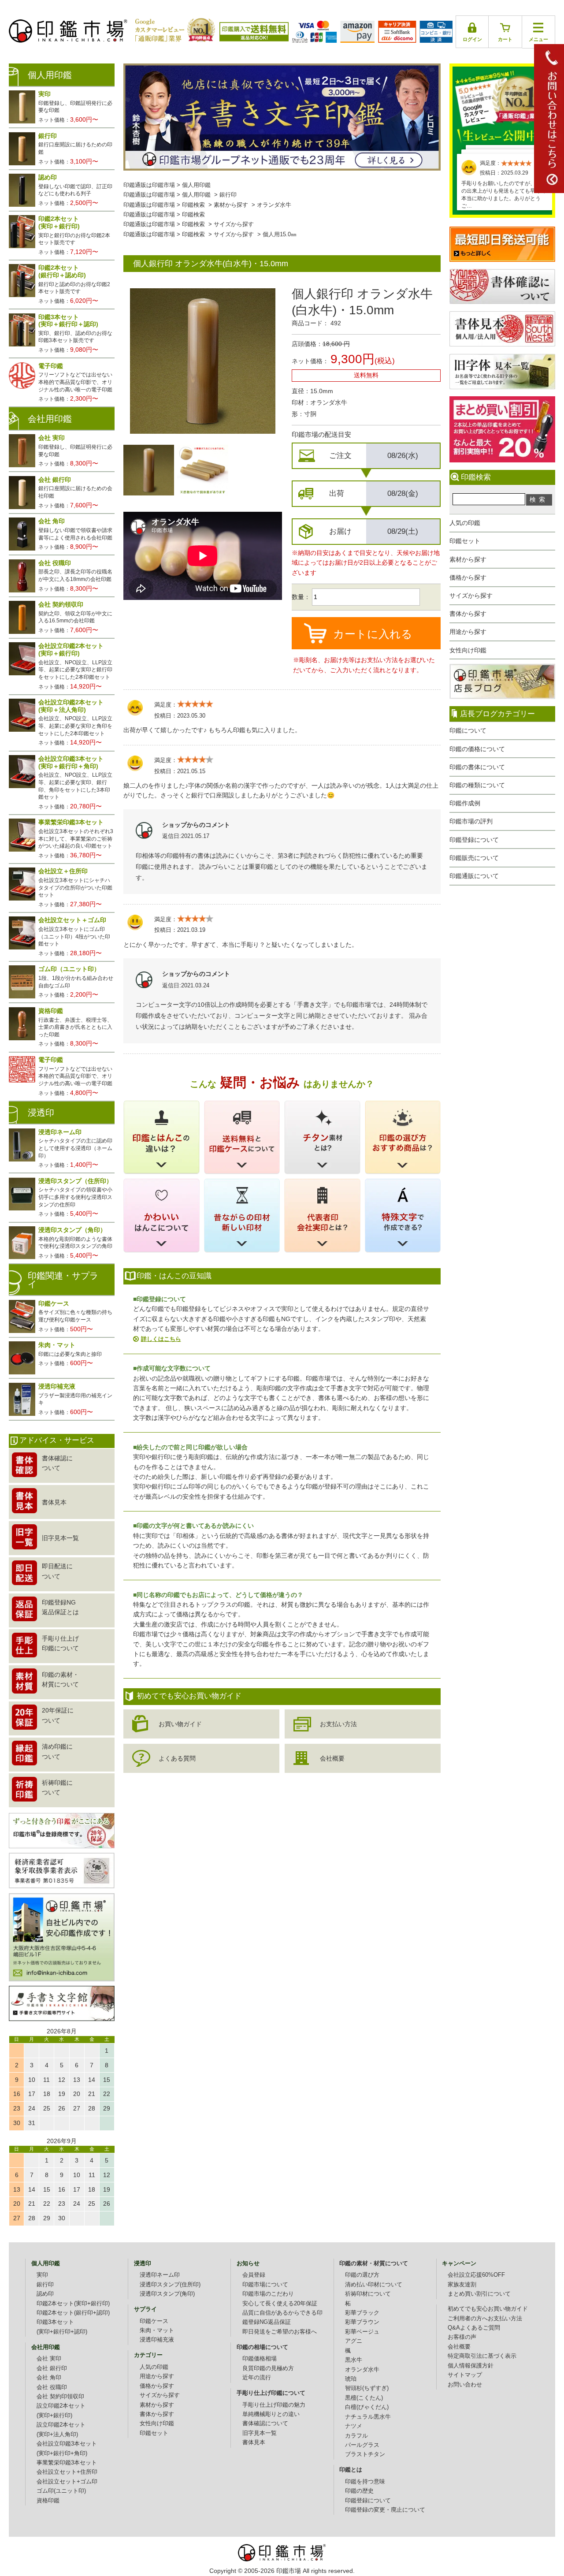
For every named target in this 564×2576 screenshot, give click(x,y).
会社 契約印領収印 (60, 2397)
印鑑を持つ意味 (365, 2482)
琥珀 (351, 2379)
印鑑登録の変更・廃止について (385, 2510)
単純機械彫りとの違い (271, 2414)
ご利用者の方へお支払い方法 (485, 2319)
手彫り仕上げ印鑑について (271, 2393)
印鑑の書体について (477, 767)
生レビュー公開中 (502, 105)
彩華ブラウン (362, 2322)
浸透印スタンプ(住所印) (170, 2285)
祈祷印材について (368, 2294)
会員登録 (254, 2275)
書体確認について (265, 2423)
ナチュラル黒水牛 (368, 2417)
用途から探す (468, 632)
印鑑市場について (265, 2285)
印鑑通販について (474, 876)
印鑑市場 (289, 2571)
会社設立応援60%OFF (476, 2275)
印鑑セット (465, 541)
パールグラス (362, 2445)
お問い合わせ (465, 2385)
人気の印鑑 (465, 523)
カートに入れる (373, 634)
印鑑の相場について (262, 2347)
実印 (42, 2275)
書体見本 (254, 2442)
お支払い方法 (338, 1724)
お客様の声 (462, 2337)
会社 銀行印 (52, 2368)
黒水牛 (354, 2360)
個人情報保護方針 (471, 2366)
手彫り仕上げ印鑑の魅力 (274, 2405)
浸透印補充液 (157, 2340)
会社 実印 (49, 2359)
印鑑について (468, 730)
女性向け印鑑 (468, 650)
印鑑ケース (154, 2321)
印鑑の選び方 (362, 2275)
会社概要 (332, 1758)
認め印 (45, 2294)
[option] (149, 470)
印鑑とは (351, 2470)
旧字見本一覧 (260, 2433)
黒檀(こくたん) (364, 2398)
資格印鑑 (48, 2501)
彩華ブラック (362, 2313)
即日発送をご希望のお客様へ (280, 2332)
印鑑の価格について (477, 749)
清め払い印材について (374, 2285)
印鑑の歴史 (359, 2491)
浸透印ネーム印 (160, 2275)
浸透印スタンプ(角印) (167, 2294)
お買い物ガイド (180, 1724)
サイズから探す (471, 596)
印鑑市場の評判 (471, 821)
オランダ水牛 (274, 205)
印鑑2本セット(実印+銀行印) (73, 2304)
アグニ (354, 2341)
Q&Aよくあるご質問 (474, 2328)
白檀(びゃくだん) (367, 2407)
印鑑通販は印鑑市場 (149, 185)
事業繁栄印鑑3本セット (67, 2463)
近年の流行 (257, 2378)
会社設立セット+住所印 (67, 2472)
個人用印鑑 (196, 185)
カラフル (356, 2436)
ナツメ (354, 2426)
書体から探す (468, 614)
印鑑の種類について (477, 785)
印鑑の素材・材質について (374, 2263)
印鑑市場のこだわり (268, 2294)
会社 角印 (49, 2378)
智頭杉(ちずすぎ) (367, 2388)
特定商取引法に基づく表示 (482, 2356)
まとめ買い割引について (479, 2294)
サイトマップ (465, 2375)
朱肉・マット (157, 2330)
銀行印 (228, 195)
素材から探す (468, 559)
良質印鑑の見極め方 (268, 2368)
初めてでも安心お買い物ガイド (488, 2309)
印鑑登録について (474, 840)
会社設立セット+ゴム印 (67, 2482)
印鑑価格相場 (260, 2359)
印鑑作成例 (465, 803)
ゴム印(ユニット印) (61, 2491)
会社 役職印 (52, 2387)
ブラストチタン (365, 2454)
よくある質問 (177, 1758)
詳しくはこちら (161, 1339)
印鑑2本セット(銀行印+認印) (73, 2313)
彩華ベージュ (362, 2332)
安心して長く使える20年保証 (280, 2304)
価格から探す (468, 577)
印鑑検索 (193, 205)
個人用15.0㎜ (280, 235)
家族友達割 (462, 2285)
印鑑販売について (474, 858)
